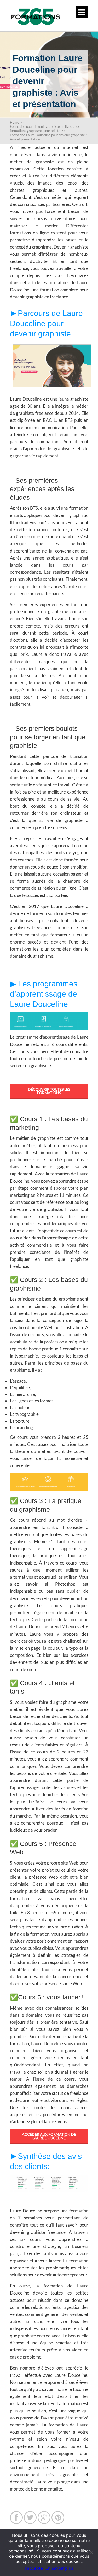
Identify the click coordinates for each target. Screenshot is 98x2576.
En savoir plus (59, 2568)
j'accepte (34, 2568)
